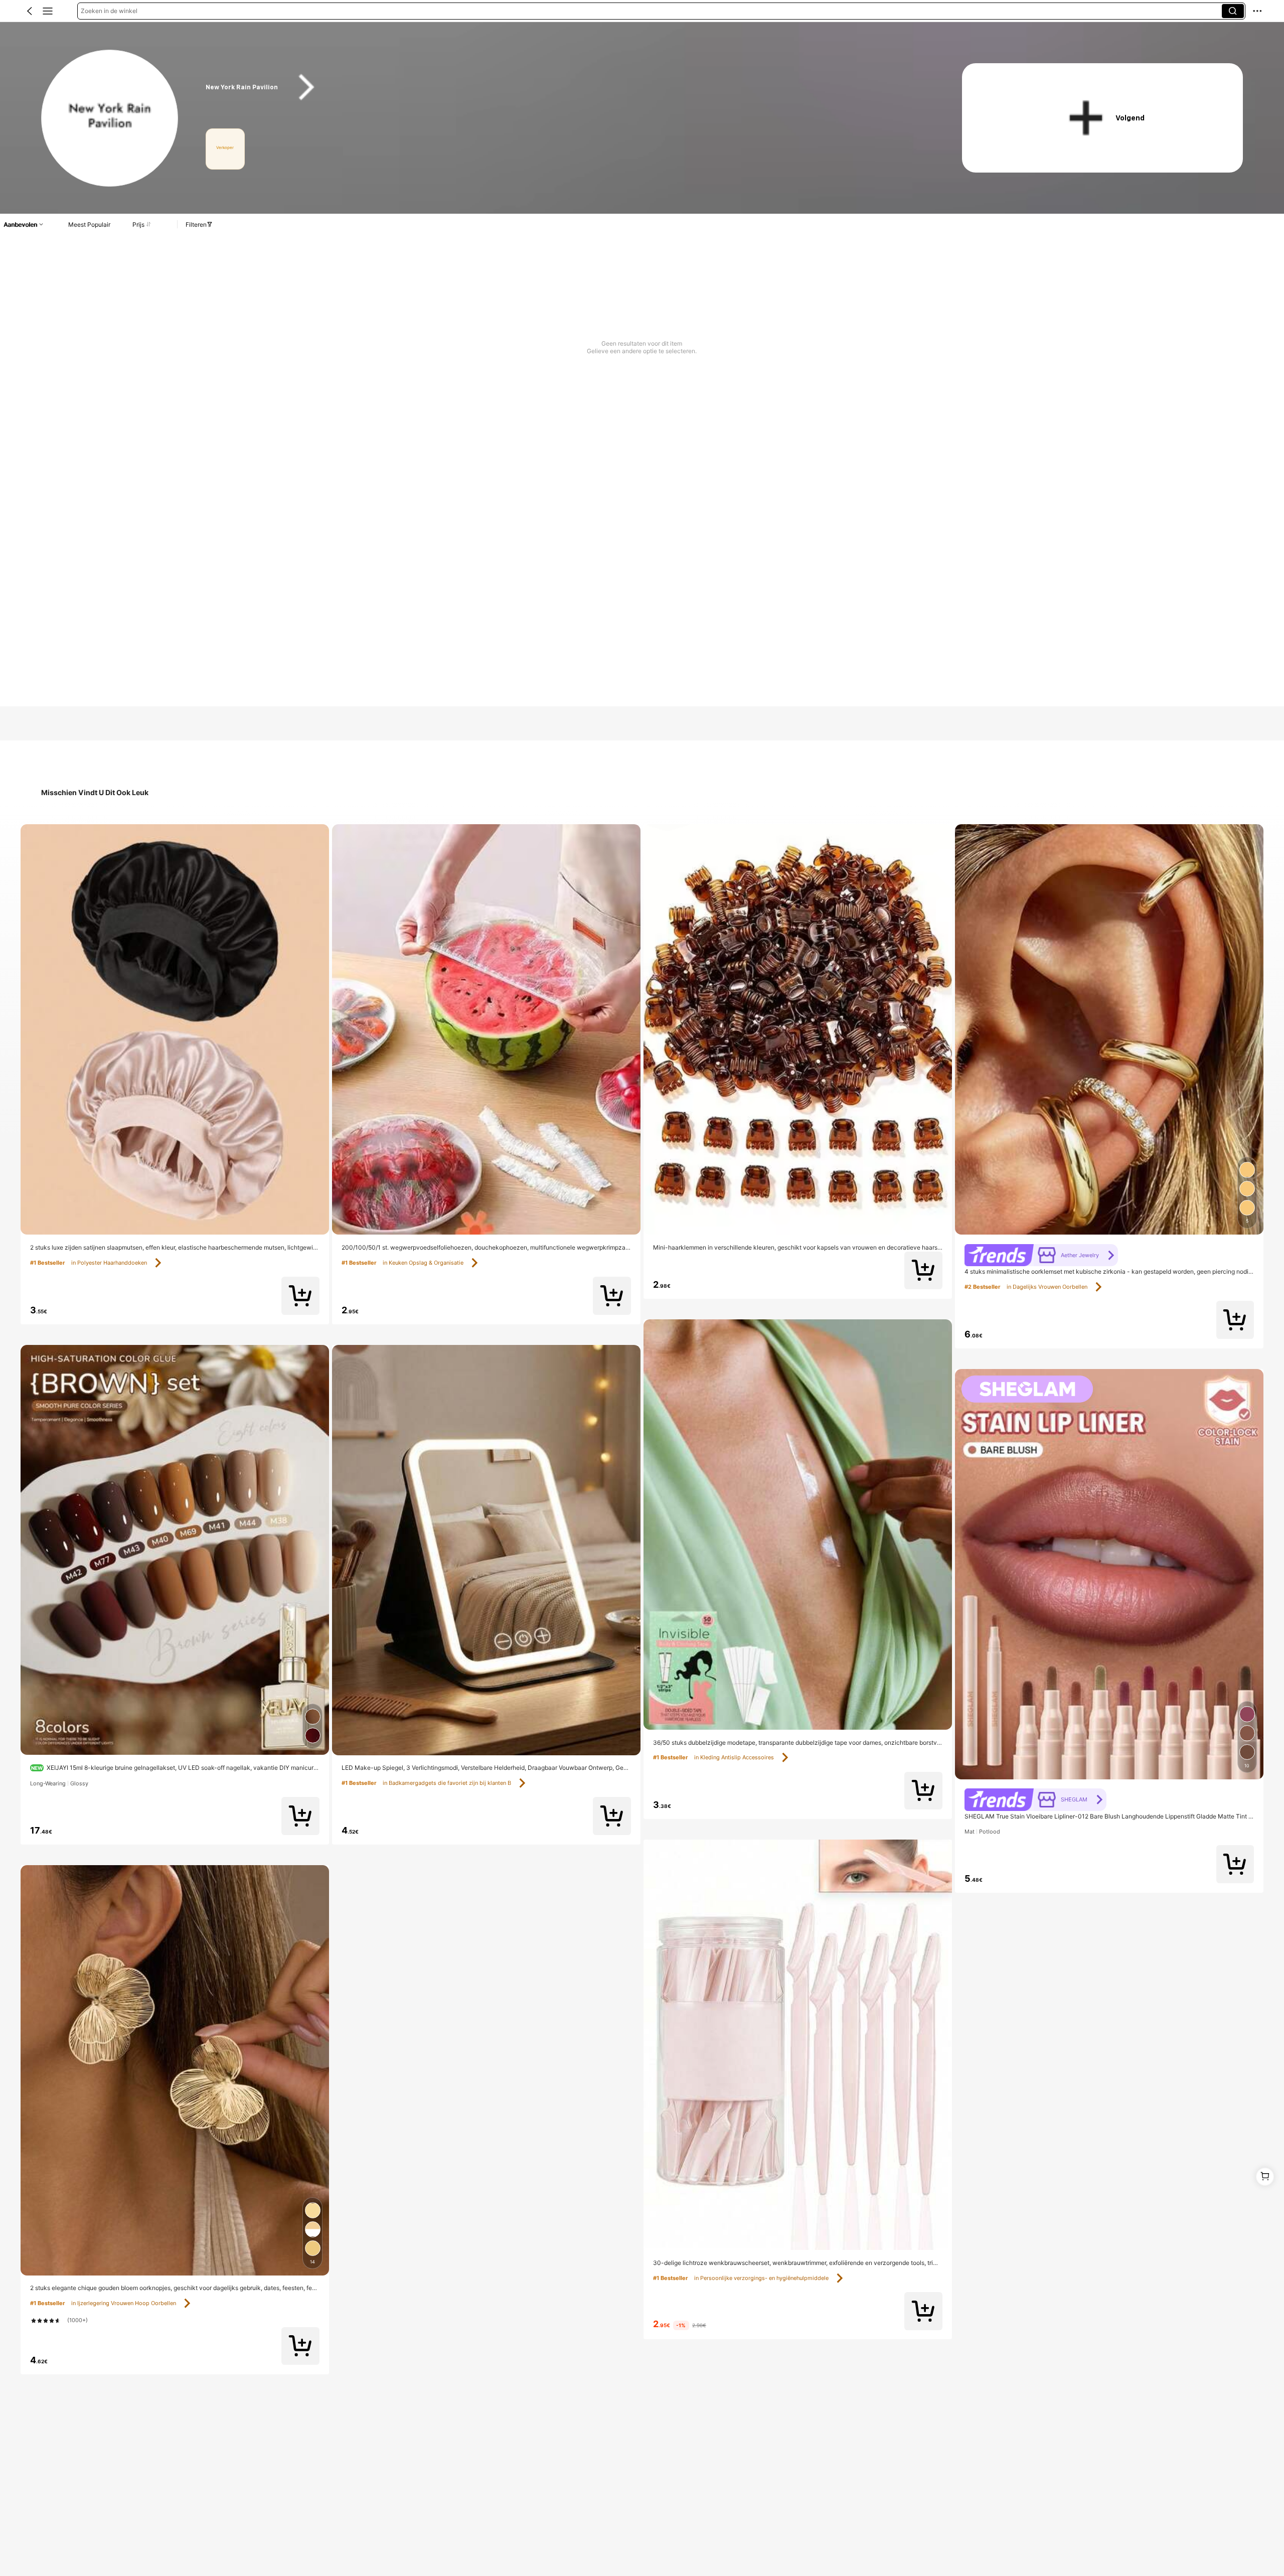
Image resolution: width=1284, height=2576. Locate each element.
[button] (30, 11)
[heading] (564, 87)
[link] (110, 119)
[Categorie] (48, 11)
